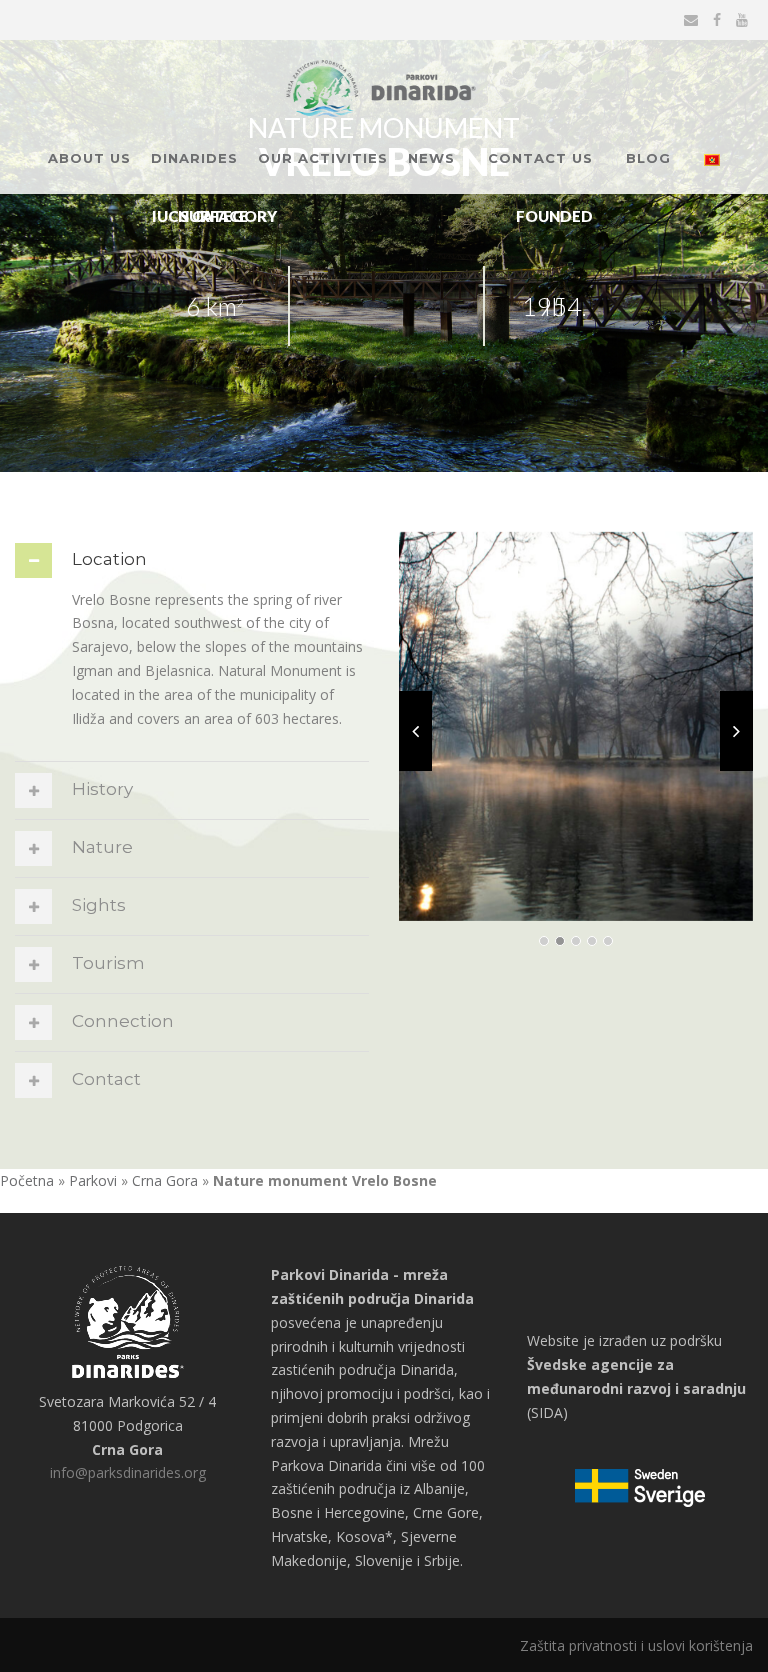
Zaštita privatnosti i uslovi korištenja (636, 1645)
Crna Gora (165, 1180)
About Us (89, 158)
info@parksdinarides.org (128, 1472)
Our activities (323, 158)
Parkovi (93, 1180)
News (431, 158)
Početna (27, 1180)
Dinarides (194, 158)
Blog (648, 158)
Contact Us (540, 158)
